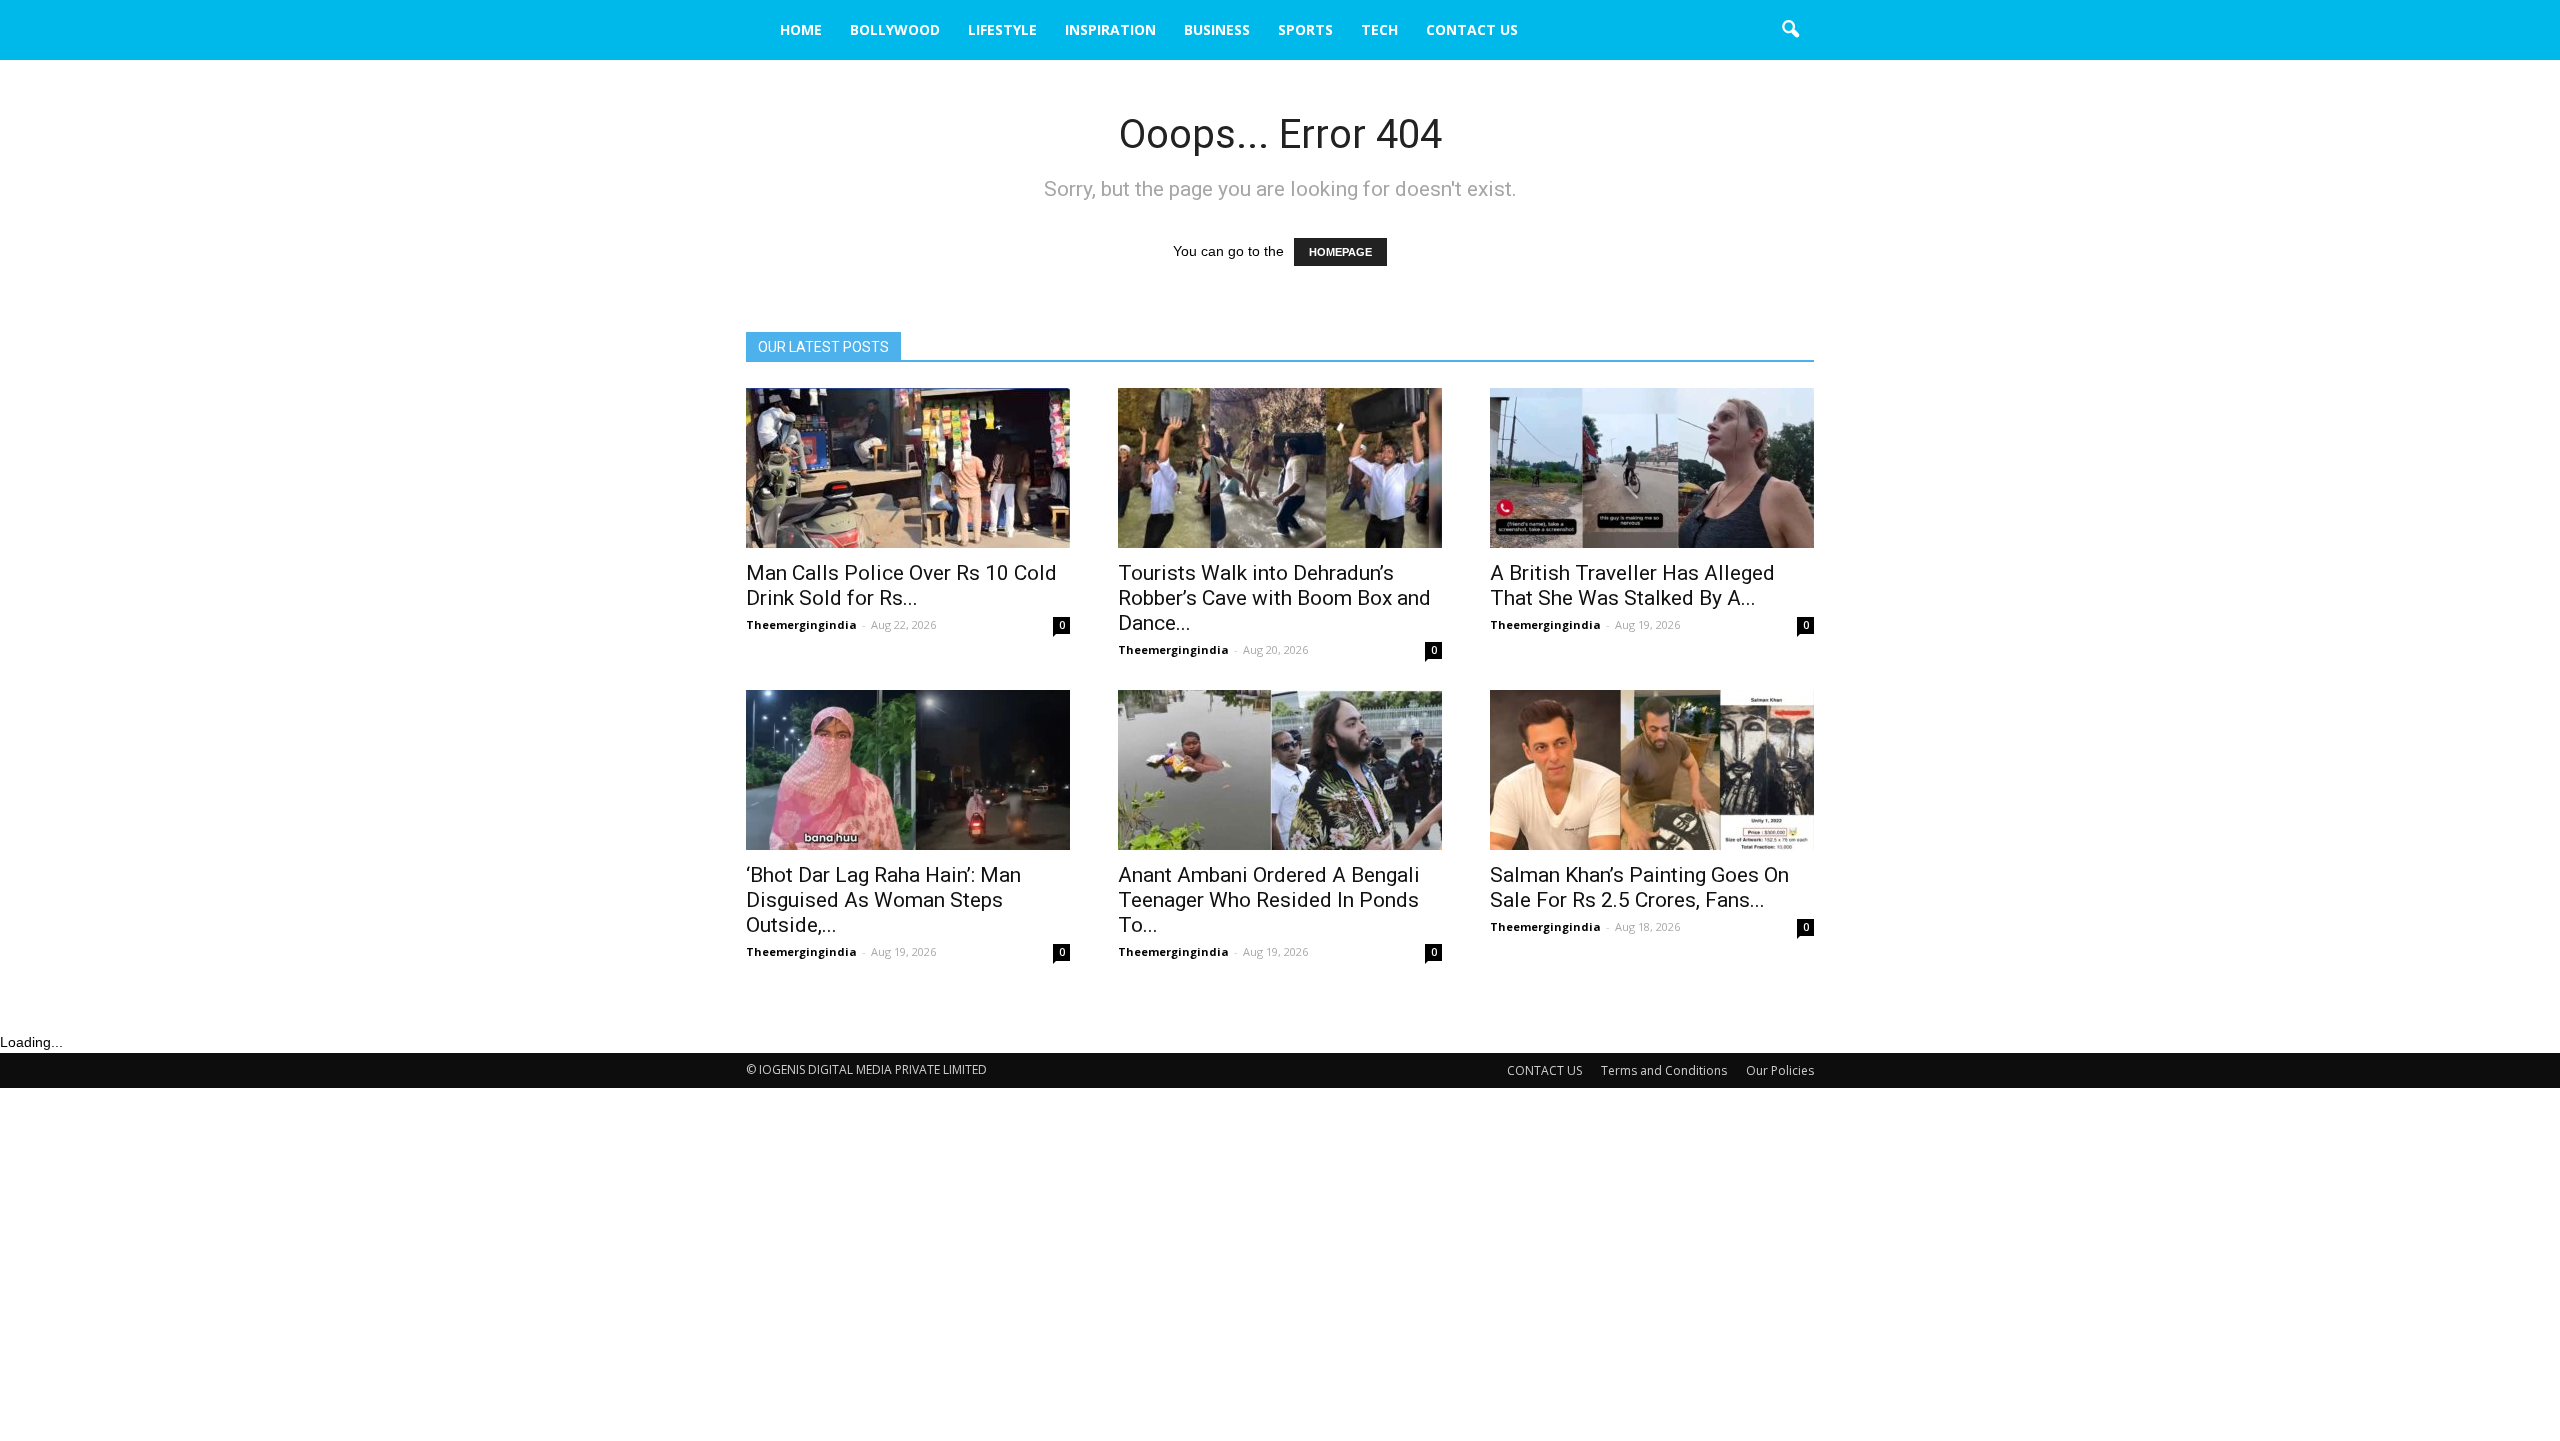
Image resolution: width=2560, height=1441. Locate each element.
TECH (1379, 29)
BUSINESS (1217, 29)
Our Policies (1780, 1070)
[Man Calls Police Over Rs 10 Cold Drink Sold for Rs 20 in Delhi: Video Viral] (908, 468)
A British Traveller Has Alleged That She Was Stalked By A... (1632, 585)
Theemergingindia (801, 624)
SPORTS (1305, 29)
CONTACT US (1472, 29)
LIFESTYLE (1002, 29)
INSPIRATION (1110, 29)
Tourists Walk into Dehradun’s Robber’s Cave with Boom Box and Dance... (1274, 598)
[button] (1790, 30)
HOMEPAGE (1340, 252)
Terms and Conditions (1664, 1070)
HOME (801, 29)
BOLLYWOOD (895, 29)
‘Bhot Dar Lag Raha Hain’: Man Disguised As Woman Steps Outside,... (883, 900)
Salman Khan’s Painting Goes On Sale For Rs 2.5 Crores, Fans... (1639, 887)
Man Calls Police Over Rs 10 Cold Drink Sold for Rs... (901, 585)
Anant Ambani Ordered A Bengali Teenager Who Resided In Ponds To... (1269, 900)
